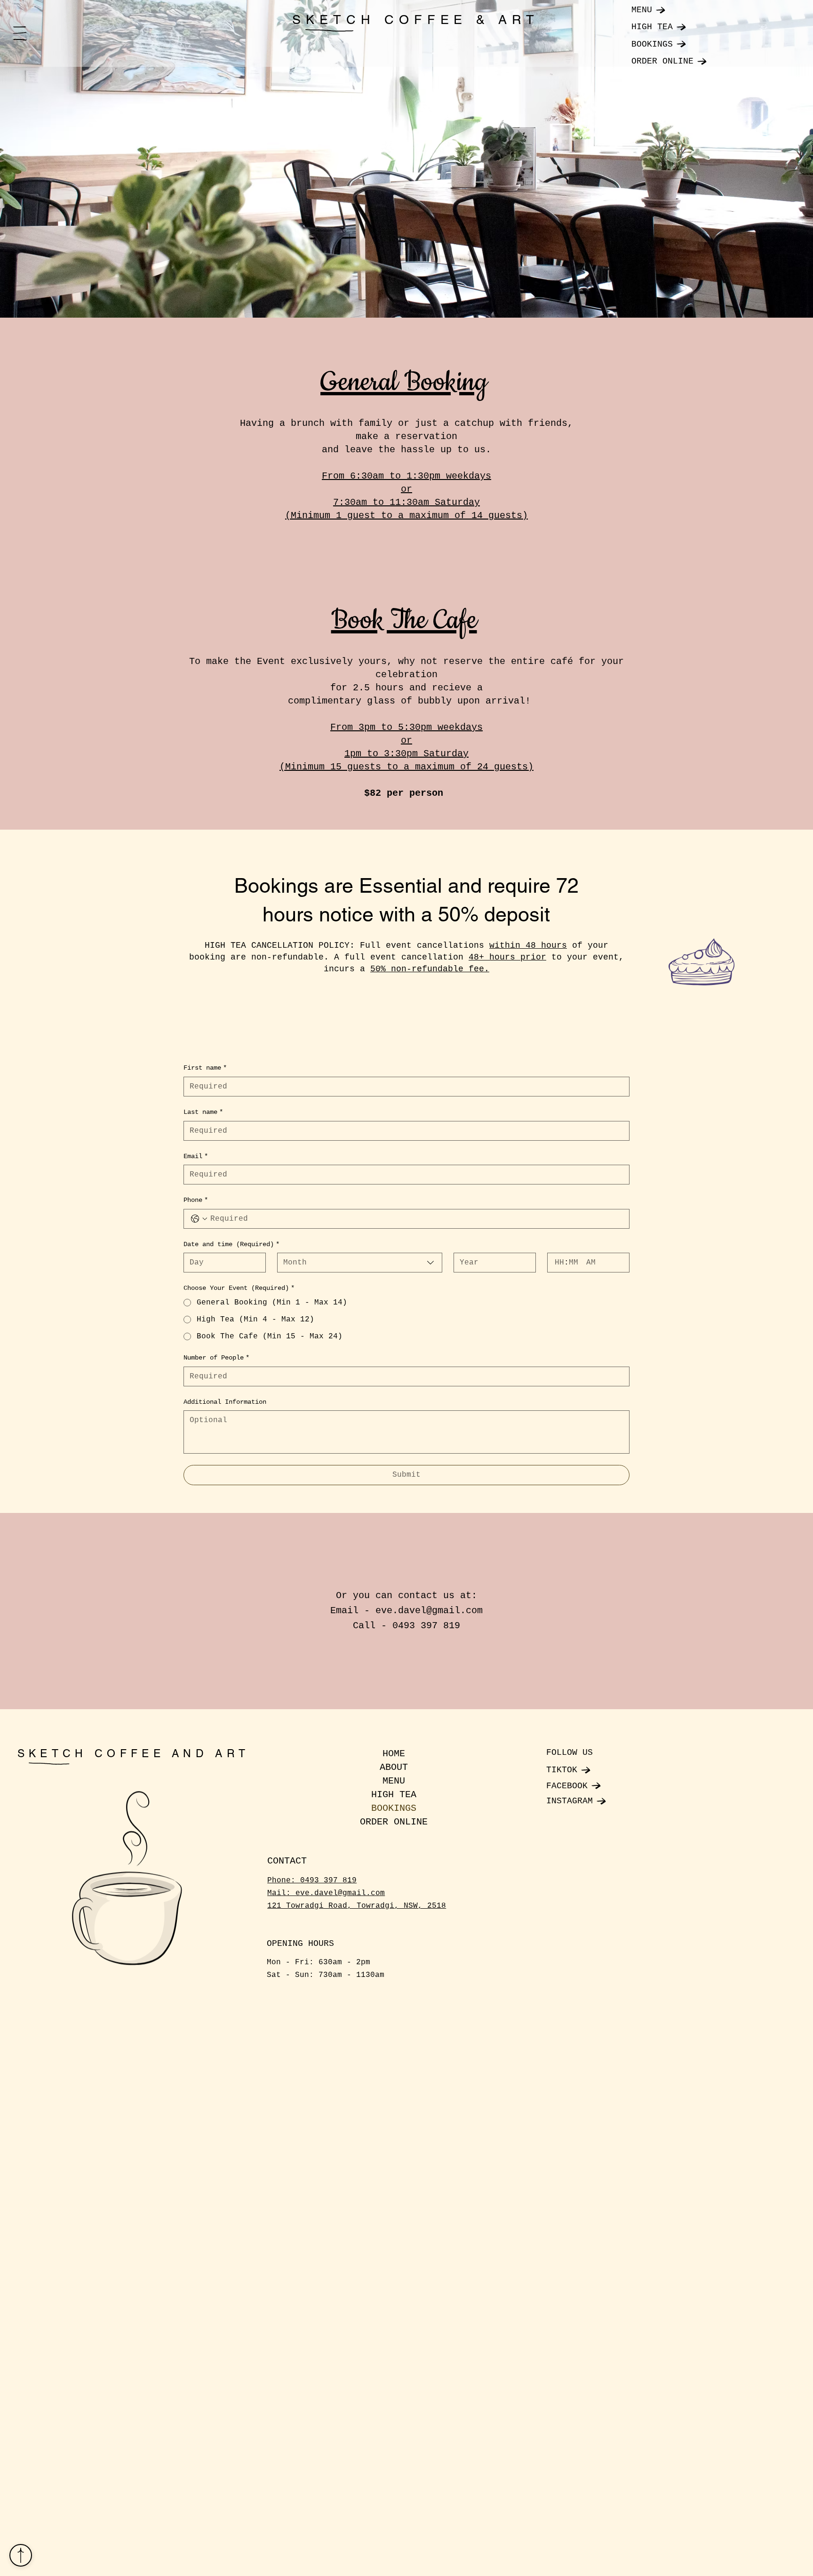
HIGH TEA (394, 1795)
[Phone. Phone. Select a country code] (199, 1219)
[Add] (21, 2555)
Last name (203, 1112)
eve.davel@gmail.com (429, 1611)
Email (196, 1156)
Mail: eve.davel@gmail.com (326, 1893)
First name (205, 1068)
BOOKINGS (394, 1808)
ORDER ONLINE (394, 1822)
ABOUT (394, 1767)
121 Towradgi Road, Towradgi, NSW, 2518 (357, 1906)
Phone (196, 1200)
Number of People (216, 1358)
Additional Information (225, 1402)
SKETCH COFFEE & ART (416, 20)
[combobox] (359, 1263)
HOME (394, 1754)
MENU (394, 1781)
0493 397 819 (328, 1880)
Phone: (284, 1880)
